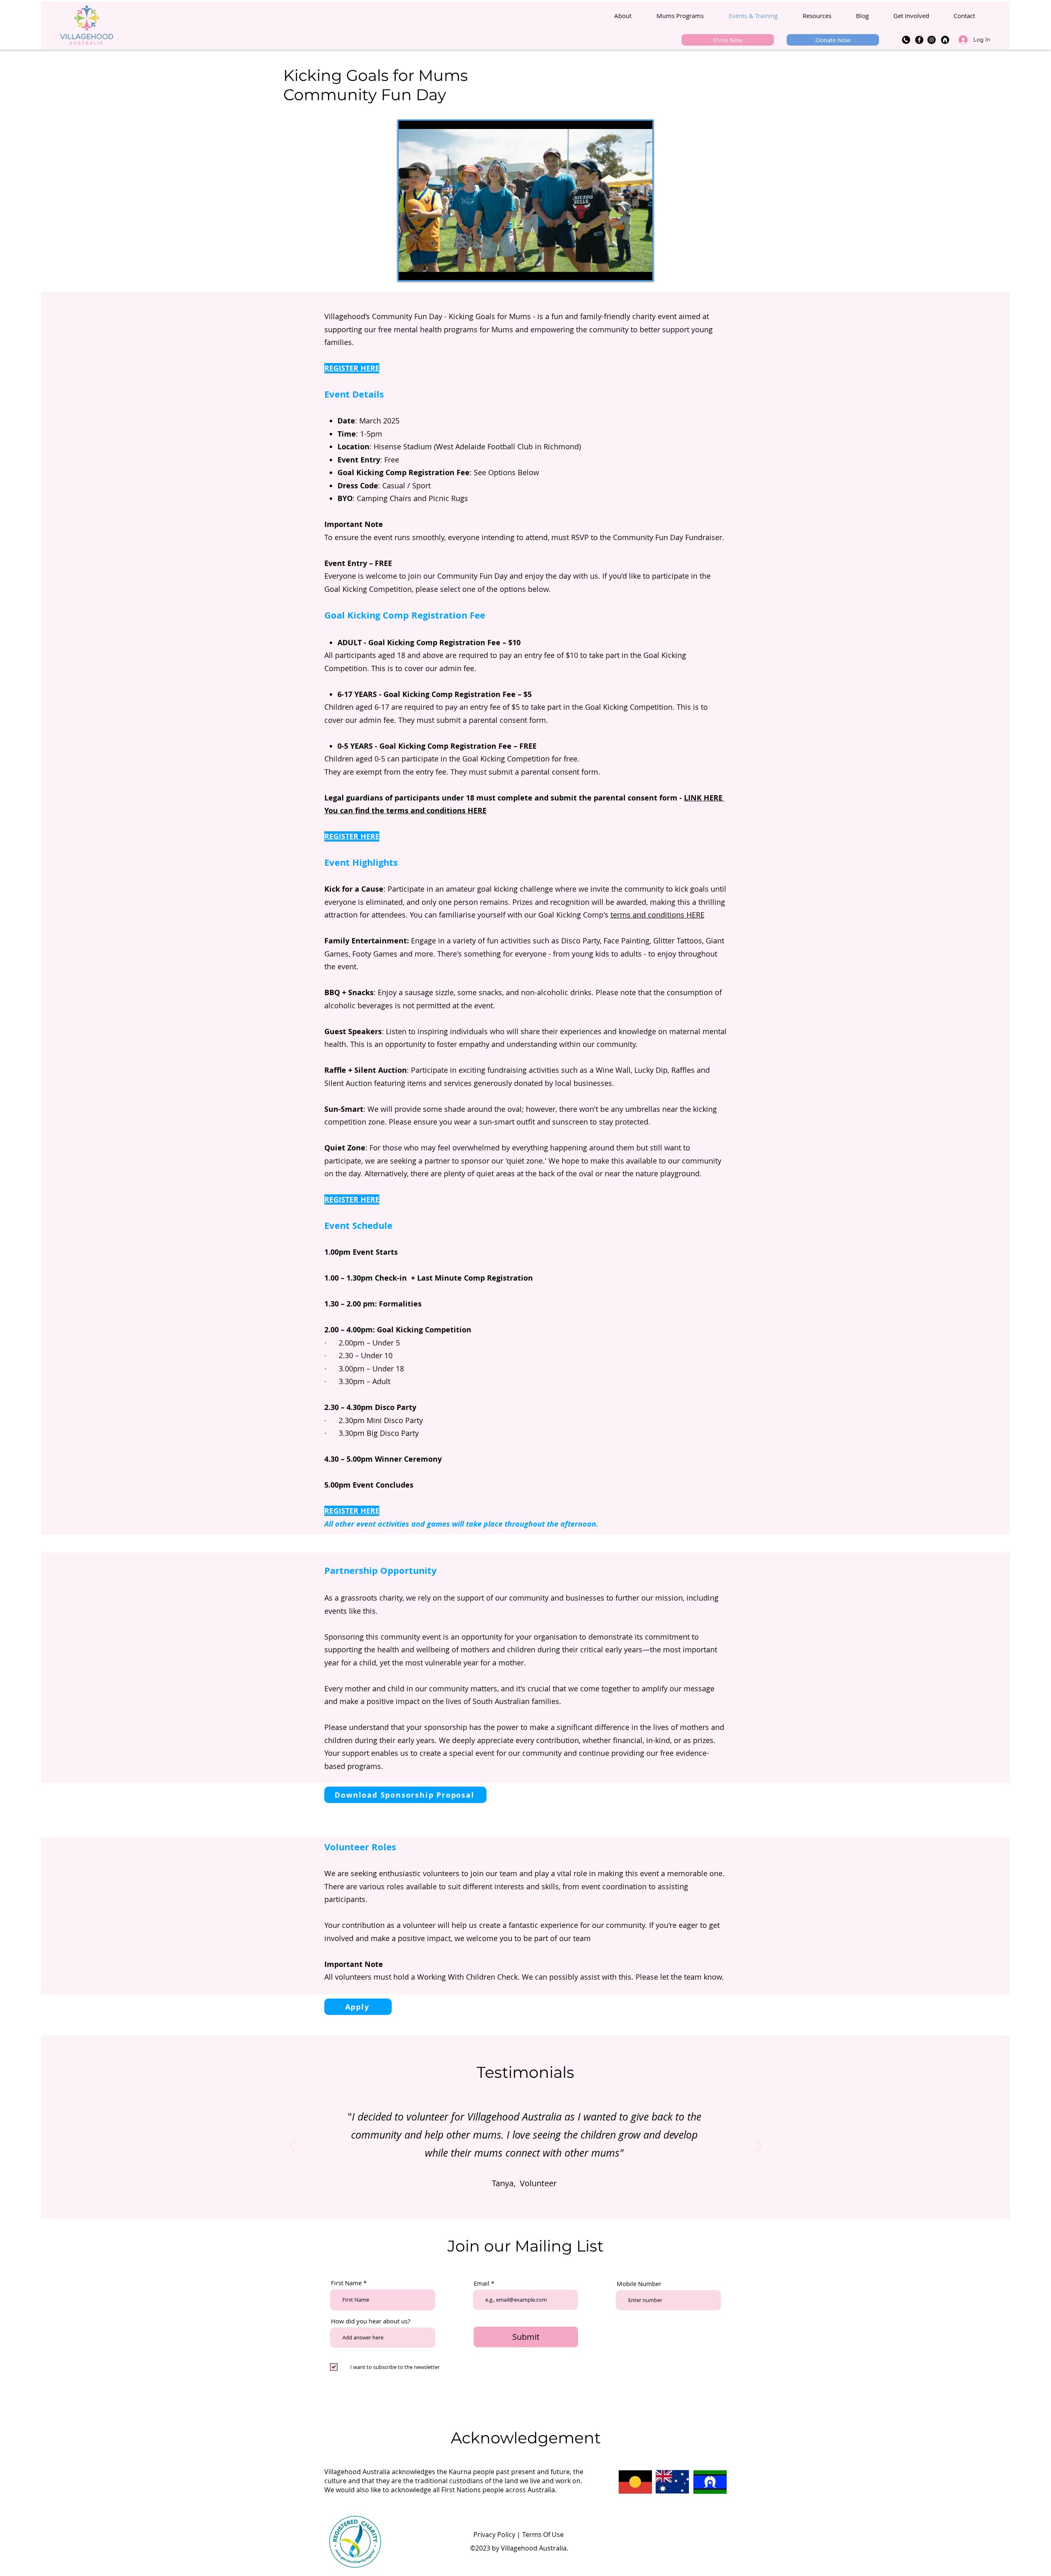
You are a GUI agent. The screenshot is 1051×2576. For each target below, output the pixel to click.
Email (482, 2283)
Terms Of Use (543, 2535)
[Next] (759, 2147)
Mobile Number (639, 2284)
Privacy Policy (494, 2535)
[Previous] (292, 2147)
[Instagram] (932, 40)
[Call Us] (906, 40)
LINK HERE (704, 798)
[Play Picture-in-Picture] (627, 269)
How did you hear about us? (371, 2321)
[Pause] (409, 269)
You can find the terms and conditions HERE (405, 811)
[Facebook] (919, 40)
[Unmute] (423, 269)
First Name (346, 2283)
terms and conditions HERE (657, 915)
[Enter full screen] (641, 269)
